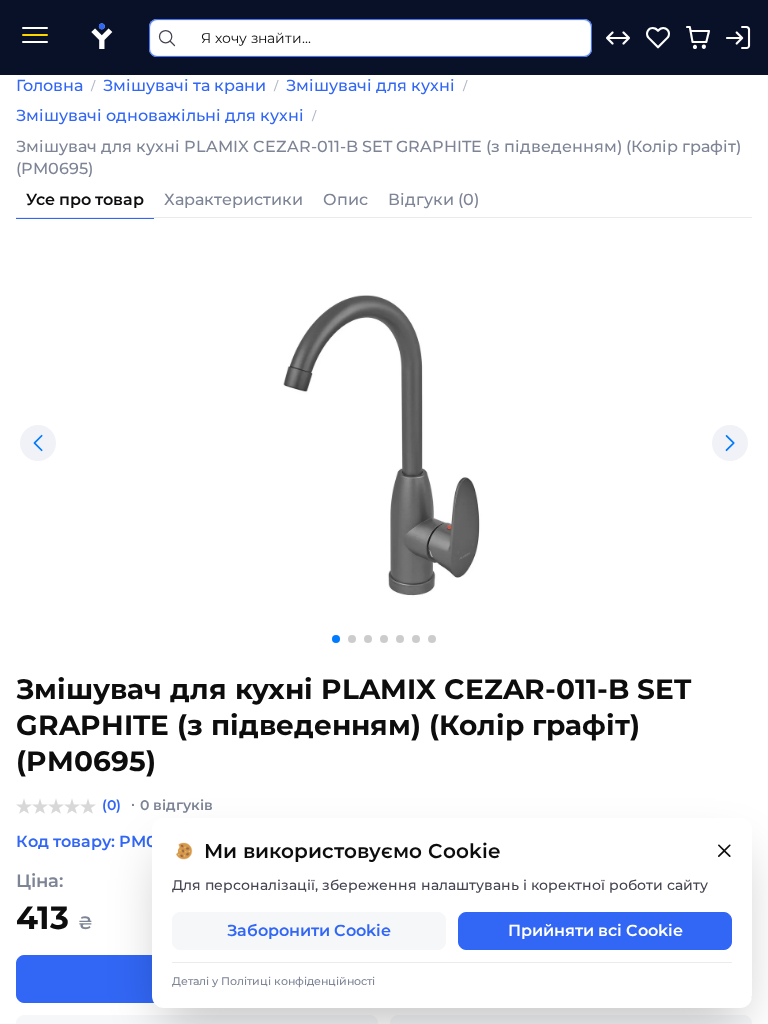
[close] (724, 851)
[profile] (738, 38)
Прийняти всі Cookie (595, 930)
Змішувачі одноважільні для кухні (160, 115)
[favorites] (658, 38)
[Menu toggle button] (35, 37)
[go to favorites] (658, 38)
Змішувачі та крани (184, 85)
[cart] (698, 38)
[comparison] (618, 38)
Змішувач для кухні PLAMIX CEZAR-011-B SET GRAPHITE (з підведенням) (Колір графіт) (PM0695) (378, 157)
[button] (38, 443)
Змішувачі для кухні (370, 85)
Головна (49, 85)
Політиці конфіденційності (298, 981)
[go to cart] (698, 38)
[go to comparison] (618, 38)
